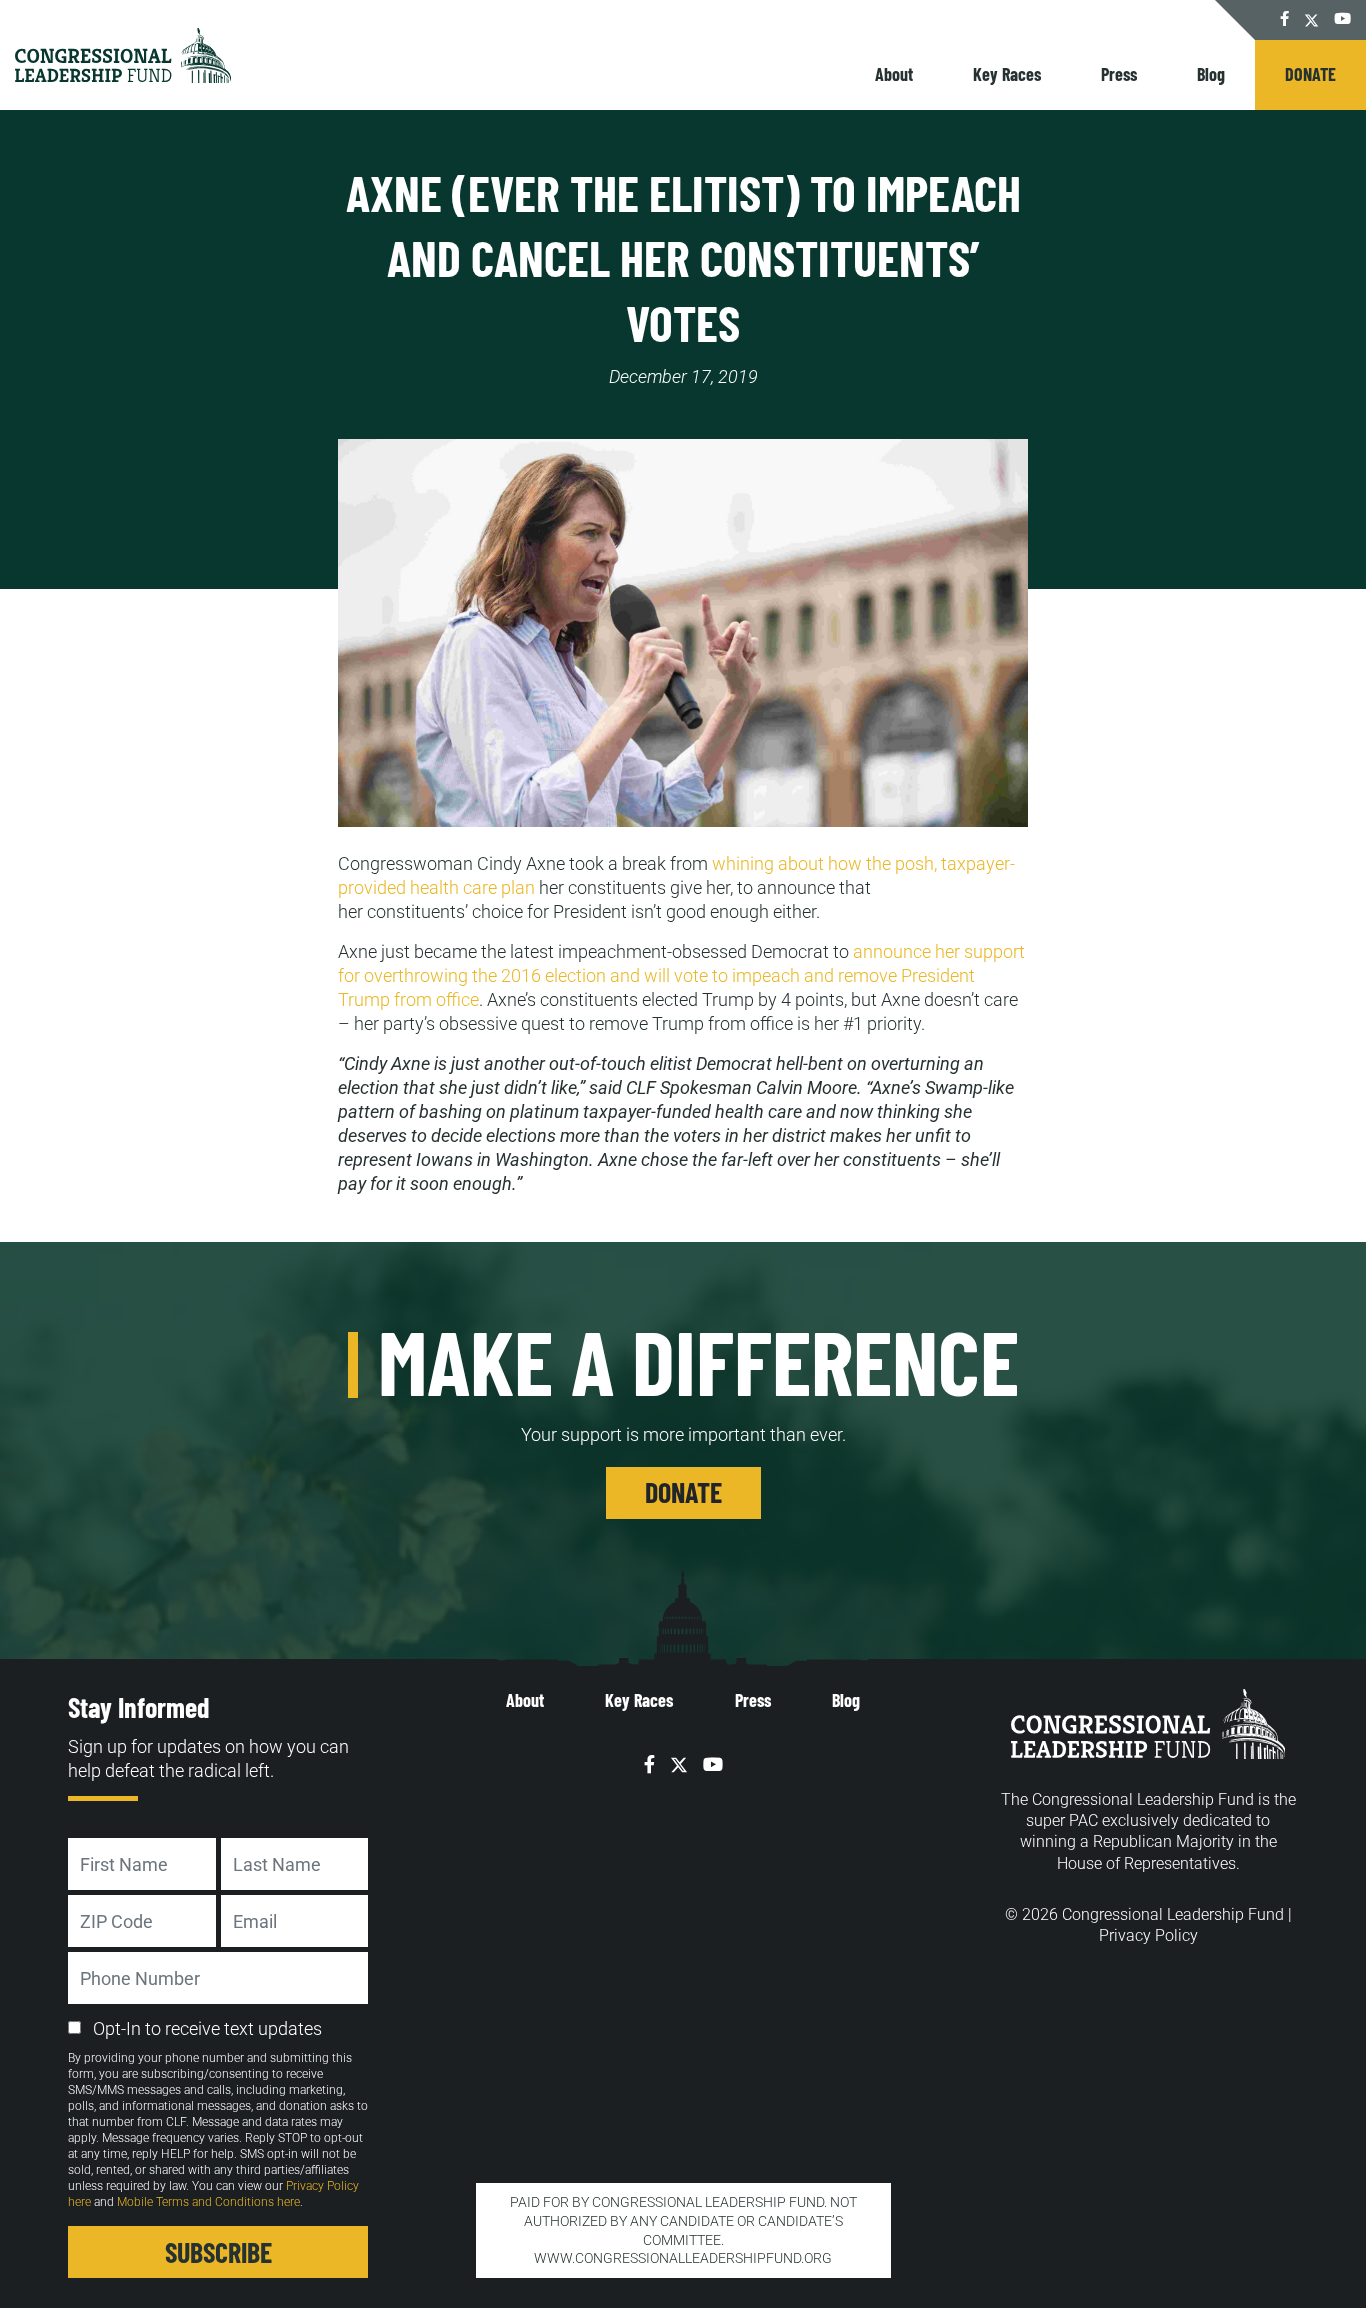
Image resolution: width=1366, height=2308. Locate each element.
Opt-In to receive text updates (207, 2028)
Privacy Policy (1148, 1935)
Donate (1310, 74)
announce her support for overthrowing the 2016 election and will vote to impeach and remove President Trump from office (681, 975)
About (894, 74)
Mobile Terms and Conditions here (208, 2202)
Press (1119, 74)
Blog (1211, 74)
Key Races (1007, 74)
